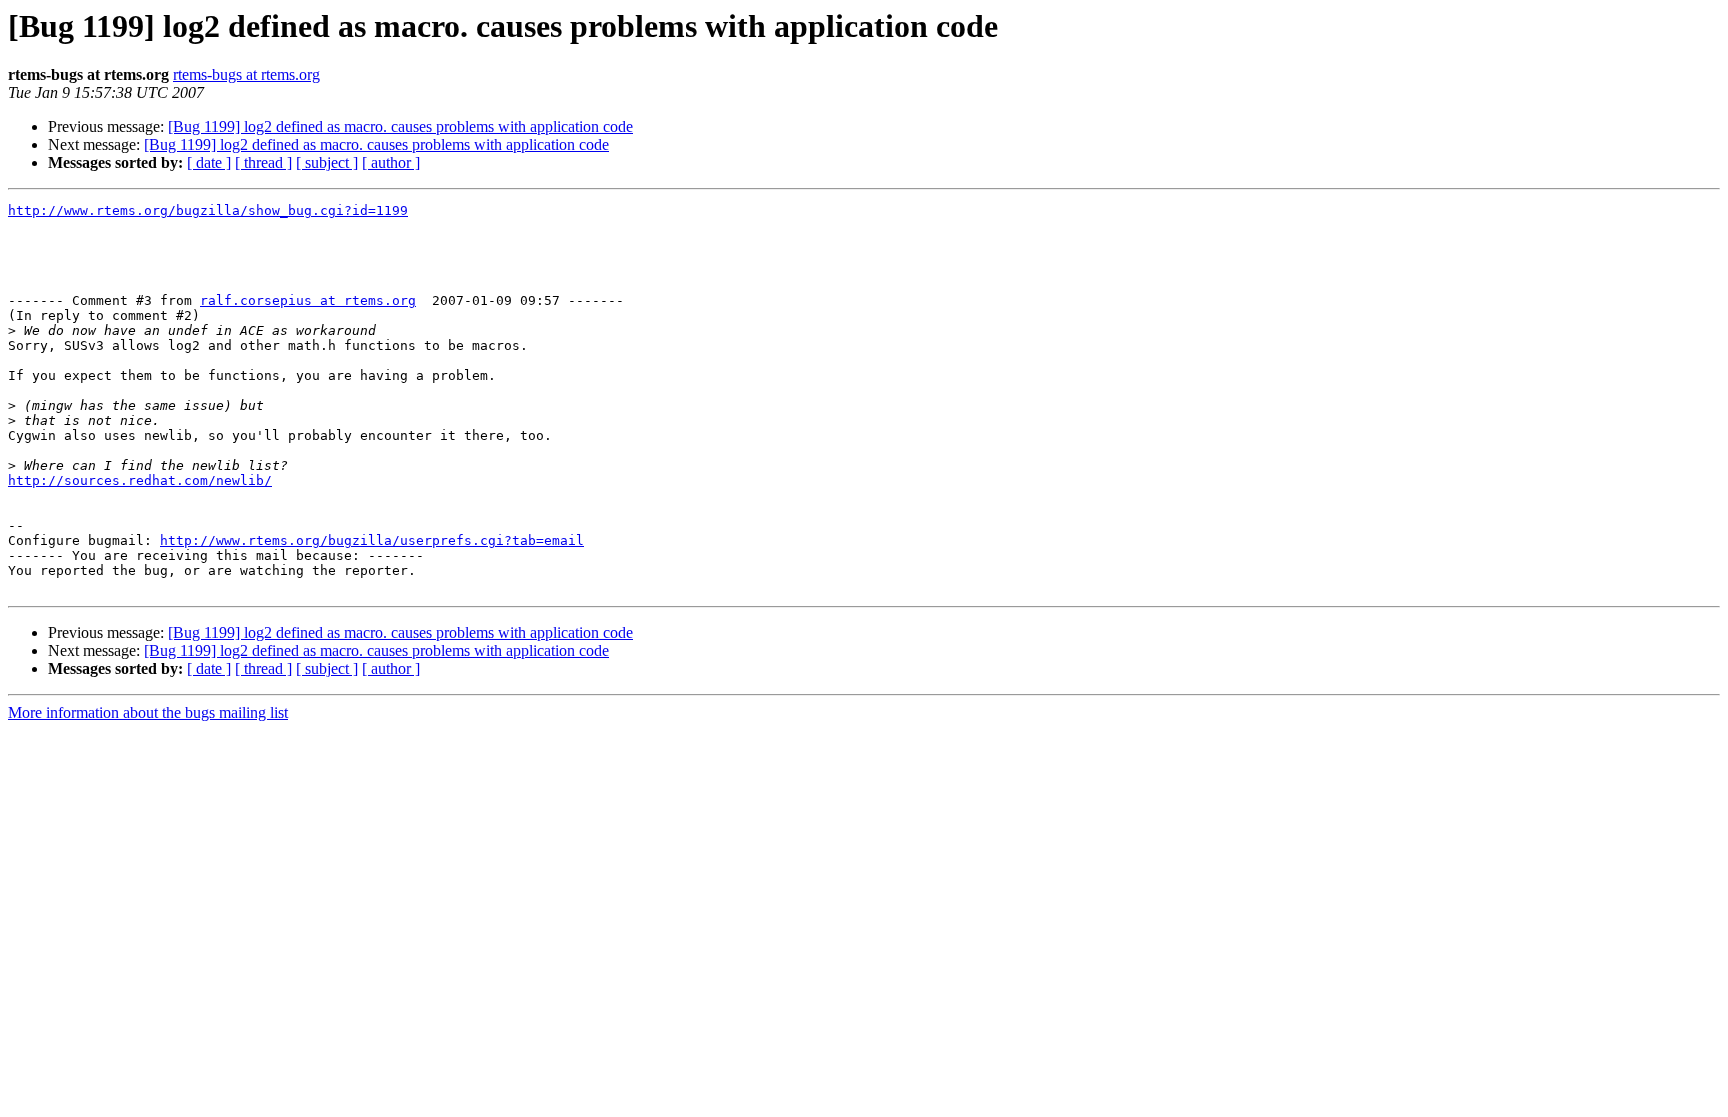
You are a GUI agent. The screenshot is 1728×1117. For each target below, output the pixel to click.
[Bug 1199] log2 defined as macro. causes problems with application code (400, 126)
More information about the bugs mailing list (148, 712)
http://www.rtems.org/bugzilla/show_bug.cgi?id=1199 (208, 210)
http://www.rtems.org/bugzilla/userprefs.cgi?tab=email (372, 540)
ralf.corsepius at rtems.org (308, 300)
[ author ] (391, 162)
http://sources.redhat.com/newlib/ (140, 480)
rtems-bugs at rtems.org (246, 74)
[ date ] (209, 162)
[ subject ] (327, 162)
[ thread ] (263, 162)
